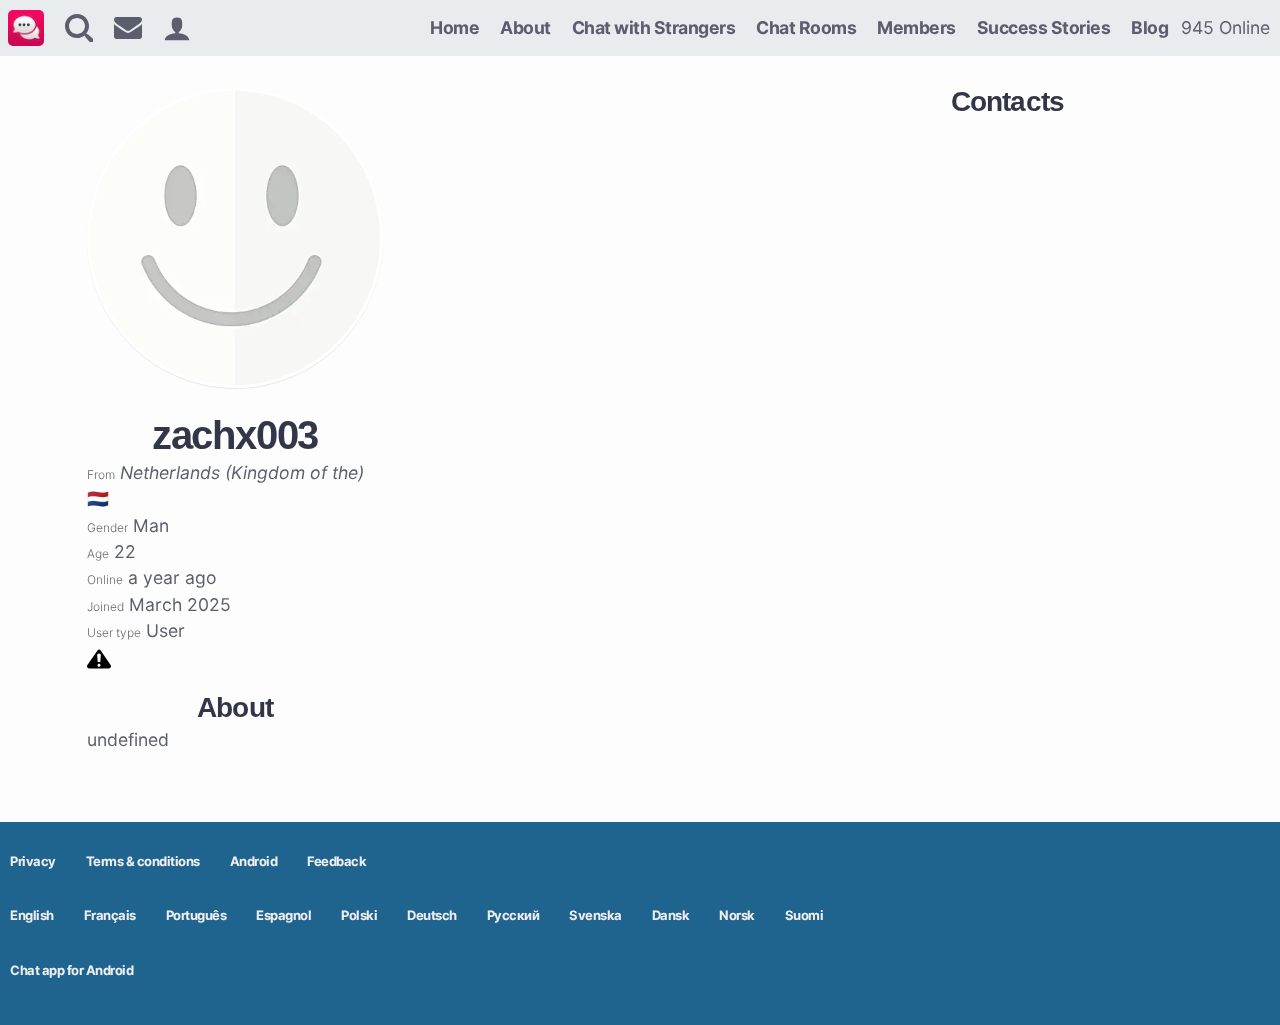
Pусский (513, 915)
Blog (1149, 27)
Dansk (671, 915)
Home (454, 27)
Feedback (336, 861)
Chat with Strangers (654, 27)
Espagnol (283, 915)
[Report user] (99, 657)
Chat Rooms (806, 27)
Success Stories (1044, 27)
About (525, 27)
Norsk (737, 915)
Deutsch (432, 915)
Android (254, 861)
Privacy (33, 861)
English (32, 915)
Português (196, 915)
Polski (359, 915)
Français (110, 915)
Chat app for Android (71, 970)
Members (916, 27)
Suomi (804, 915)
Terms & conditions (143, 861)
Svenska (595, 915)
